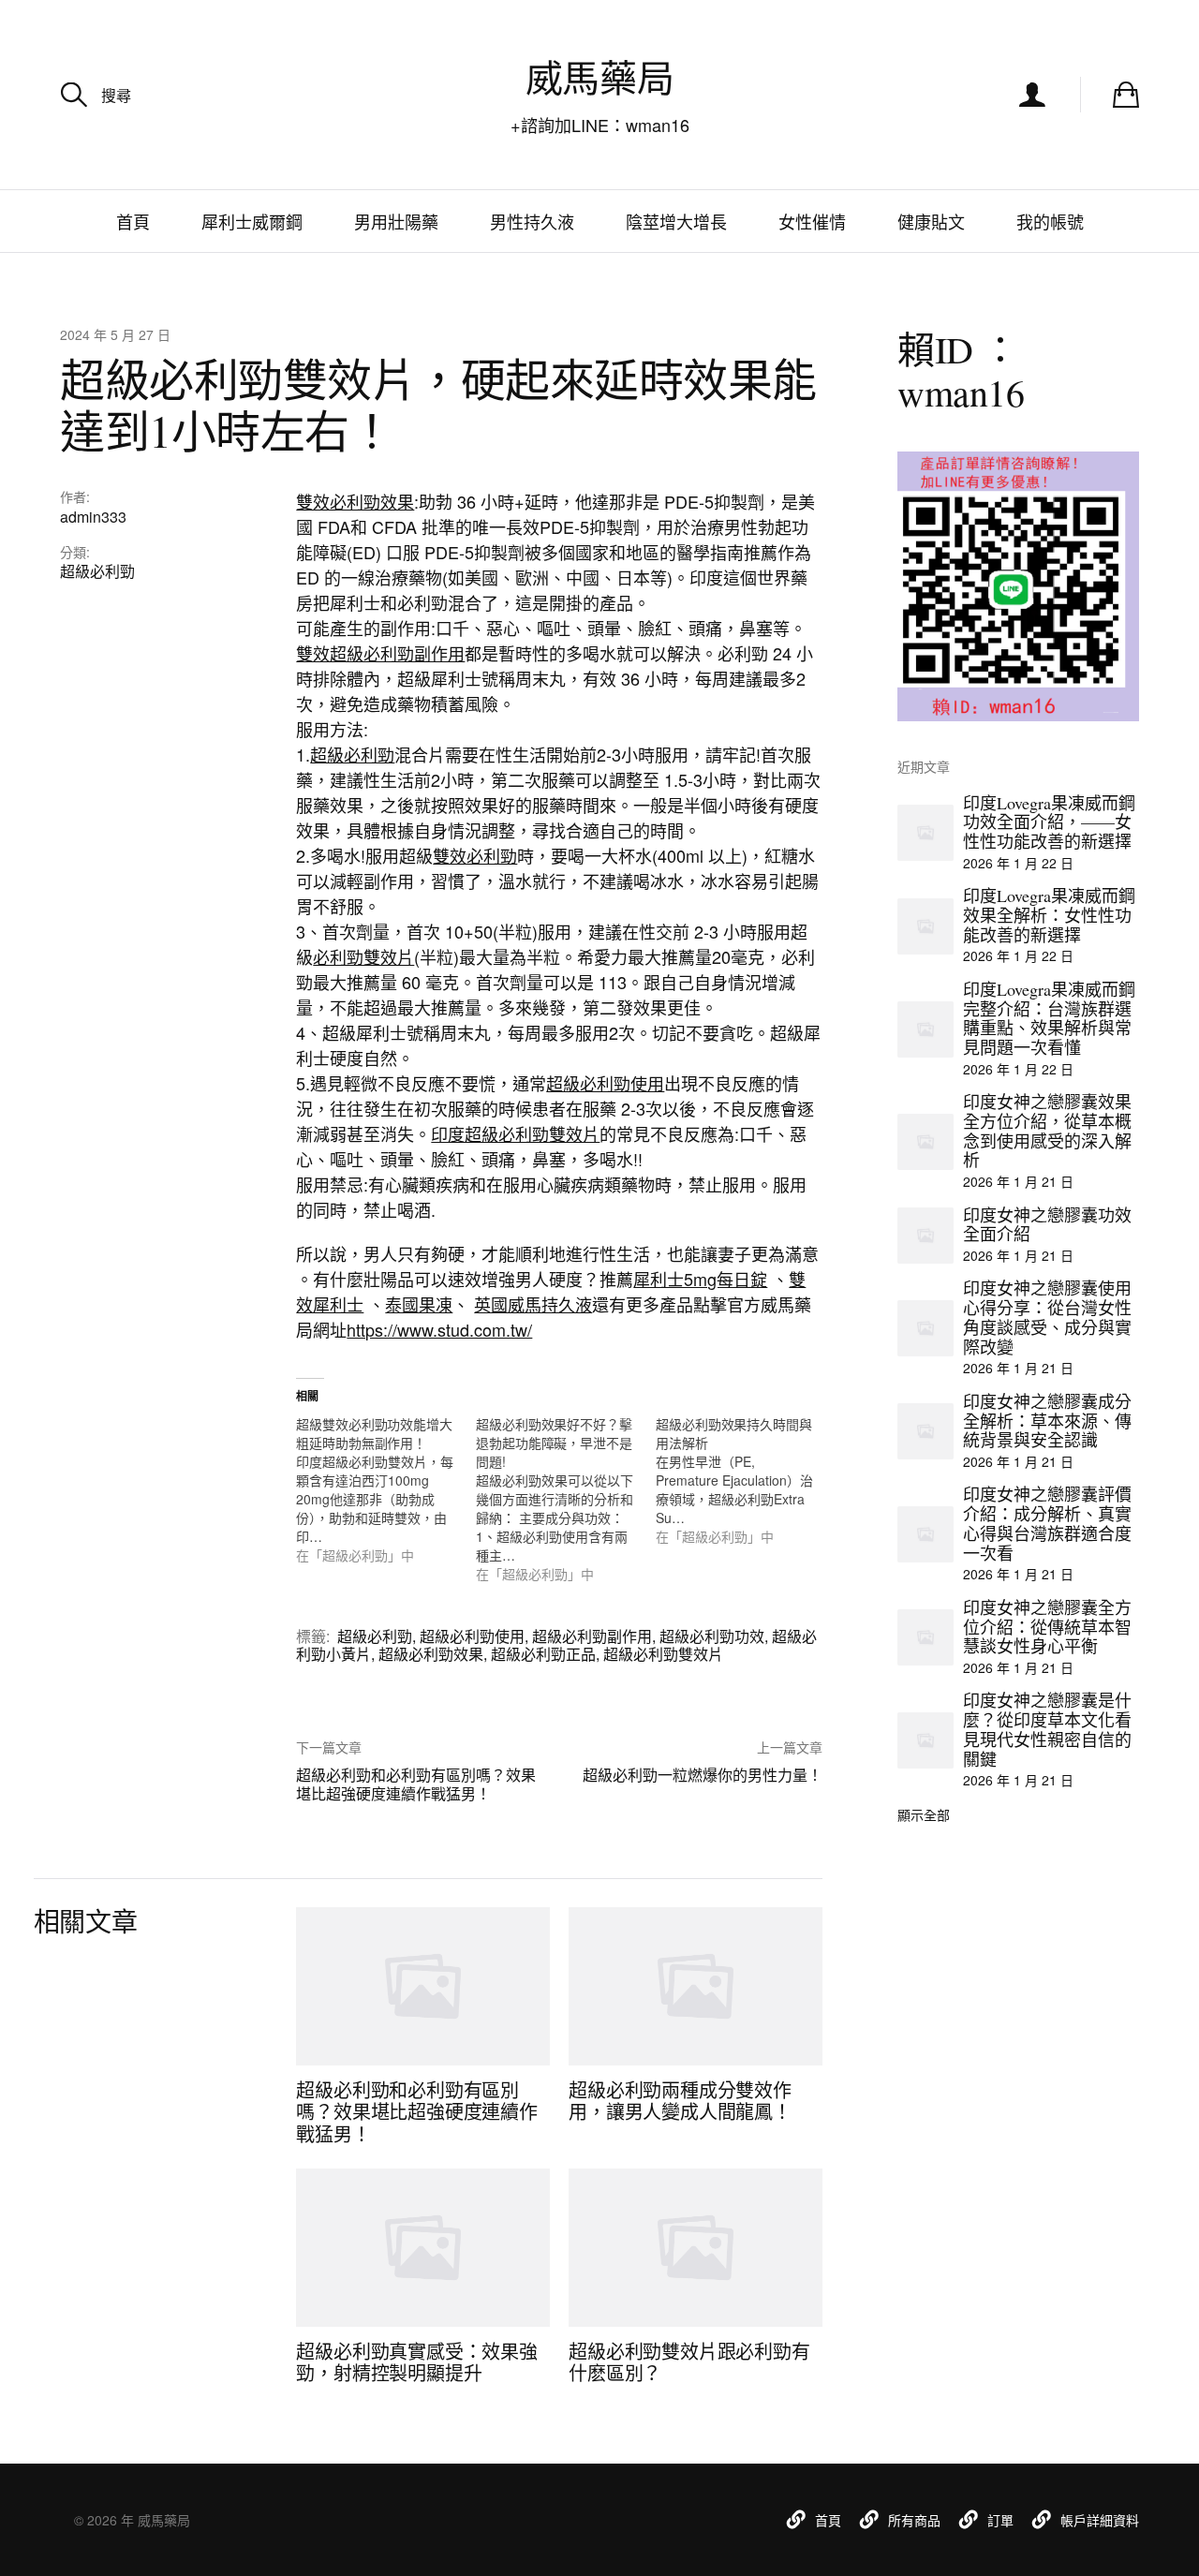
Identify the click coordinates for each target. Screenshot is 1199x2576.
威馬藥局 (599, 77)
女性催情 (812, 221)
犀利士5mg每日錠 (700, 1279)
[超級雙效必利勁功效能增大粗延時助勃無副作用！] (386, 1489)
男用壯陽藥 (396, 221)
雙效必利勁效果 (355, 501)
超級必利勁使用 (605, 1083)
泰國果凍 (419, 1304)
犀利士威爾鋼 (252, 221)
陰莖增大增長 (676, 221)
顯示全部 (924, 1814)
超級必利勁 (97, 571)
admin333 (93, 517)
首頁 (133, 221)
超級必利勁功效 (712, 1636)
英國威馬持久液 (533, 1304)
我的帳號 (1050, 221)
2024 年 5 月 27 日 (115, 334)
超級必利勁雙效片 (663, 1654)
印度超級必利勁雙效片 (515, 1133)
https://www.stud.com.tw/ (439, 1329)
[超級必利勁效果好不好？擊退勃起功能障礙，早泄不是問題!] (566, 1499)
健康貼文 (931, 221)
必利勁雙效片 (363, 956)
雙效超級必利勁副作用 (380, 653)
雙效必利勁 (475, 855)
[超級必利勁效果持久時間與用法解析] (746, 1480)
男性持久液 (532, 221)
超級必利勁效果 (431, 1654)
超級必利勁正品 (543, 1654)
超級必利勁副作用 (592, 1636)
